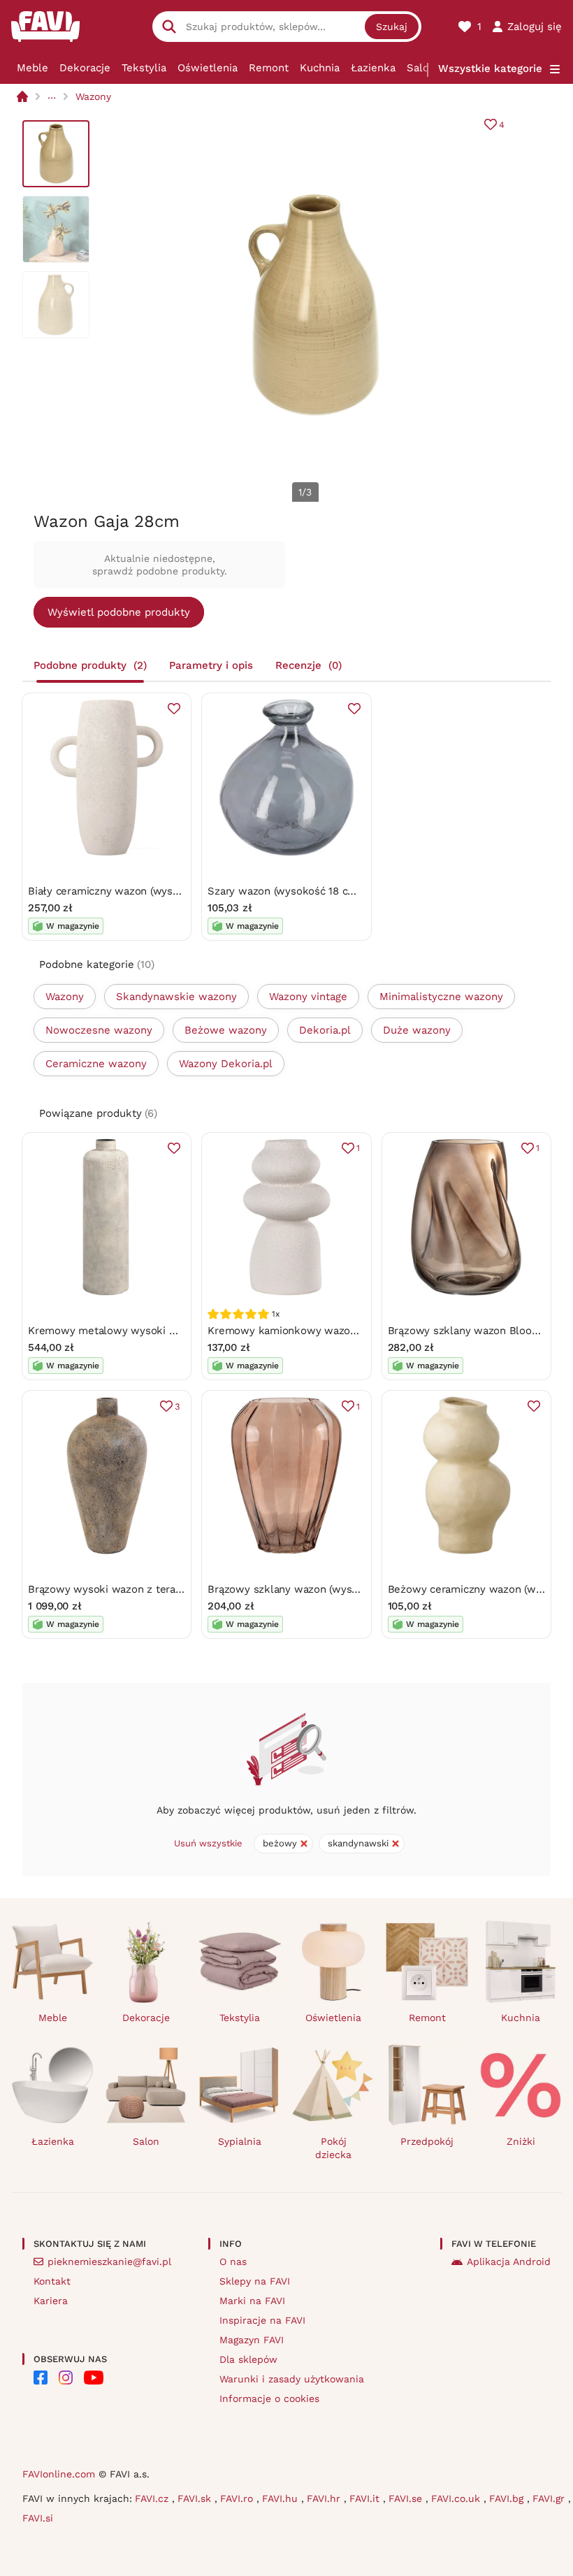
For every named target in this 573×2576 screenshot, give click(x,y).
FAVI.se (407, 2498)
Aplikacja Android (509, 2262)
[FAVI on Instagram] (66, 2378)
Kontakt (52, 2281)
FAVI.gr (550, 2498)
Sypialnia (240, 2141)
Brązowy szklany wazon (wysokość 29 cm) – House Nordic (353, 1589)
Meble (32, 68)
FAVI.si (38, 2518)
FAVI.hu (282, 2498)
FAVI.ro (238, 2498)
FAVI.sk (196, 2498)
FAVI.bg (508, 2498)
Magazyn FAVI (252, 2340)
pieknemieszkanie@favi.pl (109, 2262)
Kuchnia (320, 68)
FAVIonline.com (59, 2474)
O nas (233, 2262)
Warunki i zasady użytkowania (292, 2379)
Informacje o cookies (269, 2398)
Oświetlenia (208, 68)
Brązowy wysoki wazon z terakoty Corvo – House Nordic (168, 1589)
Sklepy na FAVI (255, 2281)
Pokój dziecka (333, 2148)
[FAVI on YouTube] (94, 2378)
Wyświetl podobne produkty (119, 612)
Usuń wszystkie (208, 1843)
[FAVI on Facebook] (41, 2378)
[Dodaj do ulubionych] (174, 709)
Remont (269, 68)
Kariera (51, 2301)
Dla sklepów (248, 2359)
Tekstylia (144, 68)
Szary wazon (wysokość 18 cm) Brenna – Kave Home (338, 891)
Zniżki (521, 2141)
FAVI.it (366, 2498)
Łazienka (373, 68)
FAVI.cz (153, 2498)
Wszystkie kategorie (490, 68)
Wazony (93, 96)
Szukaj (392, 27)
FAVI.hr (325, 2498)
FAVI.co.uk (457, 2498)
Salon (421, 68)
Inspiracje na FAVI (262, 2320)
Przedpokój (427, 2141)
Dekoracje (85, 68)
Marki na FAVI (252, 2301)
